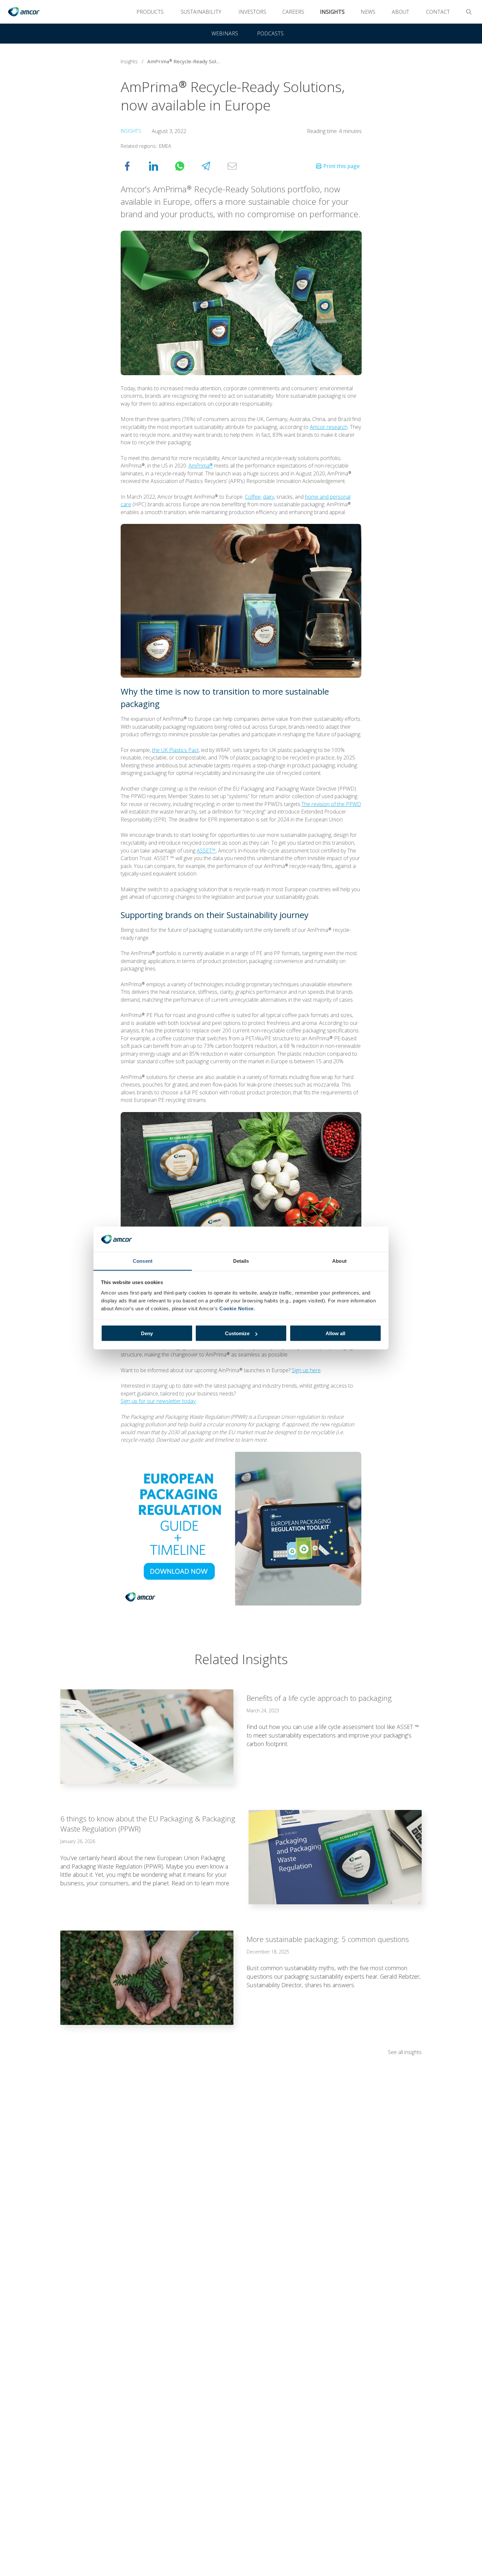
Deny (147, 1333)
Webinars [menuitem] (225, 33)
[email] (239, 166)
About (401, 12)
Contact (438, 12)
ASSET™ (206, 851)
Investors (252, 12)
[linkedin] (160, 166)
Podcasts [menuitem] (270, 33)
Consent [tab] (143, 1261)
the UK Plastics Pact (175, 750)
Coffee (253, 497)
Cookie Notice (237, 1308)
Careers (293, 12)
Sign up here (306, 1370)
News (368, 12)
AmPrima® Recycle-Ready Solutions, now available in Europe (187, 61)
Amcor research (329, 427)
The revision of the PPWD (331, 804)
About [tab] (339, 1261)
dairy (269, 497)
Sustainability (201, 12)
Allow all (335, 1333)
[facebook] (134, 166)
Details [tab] (241, 1261)
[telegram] (212, 166)
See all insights (405, 2052)
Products (150, 12)
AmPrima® (201, 466)
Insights (332, 12)
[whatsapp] (186, 166)
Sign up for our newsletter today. (159, 1401)
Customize (237, 1333)
